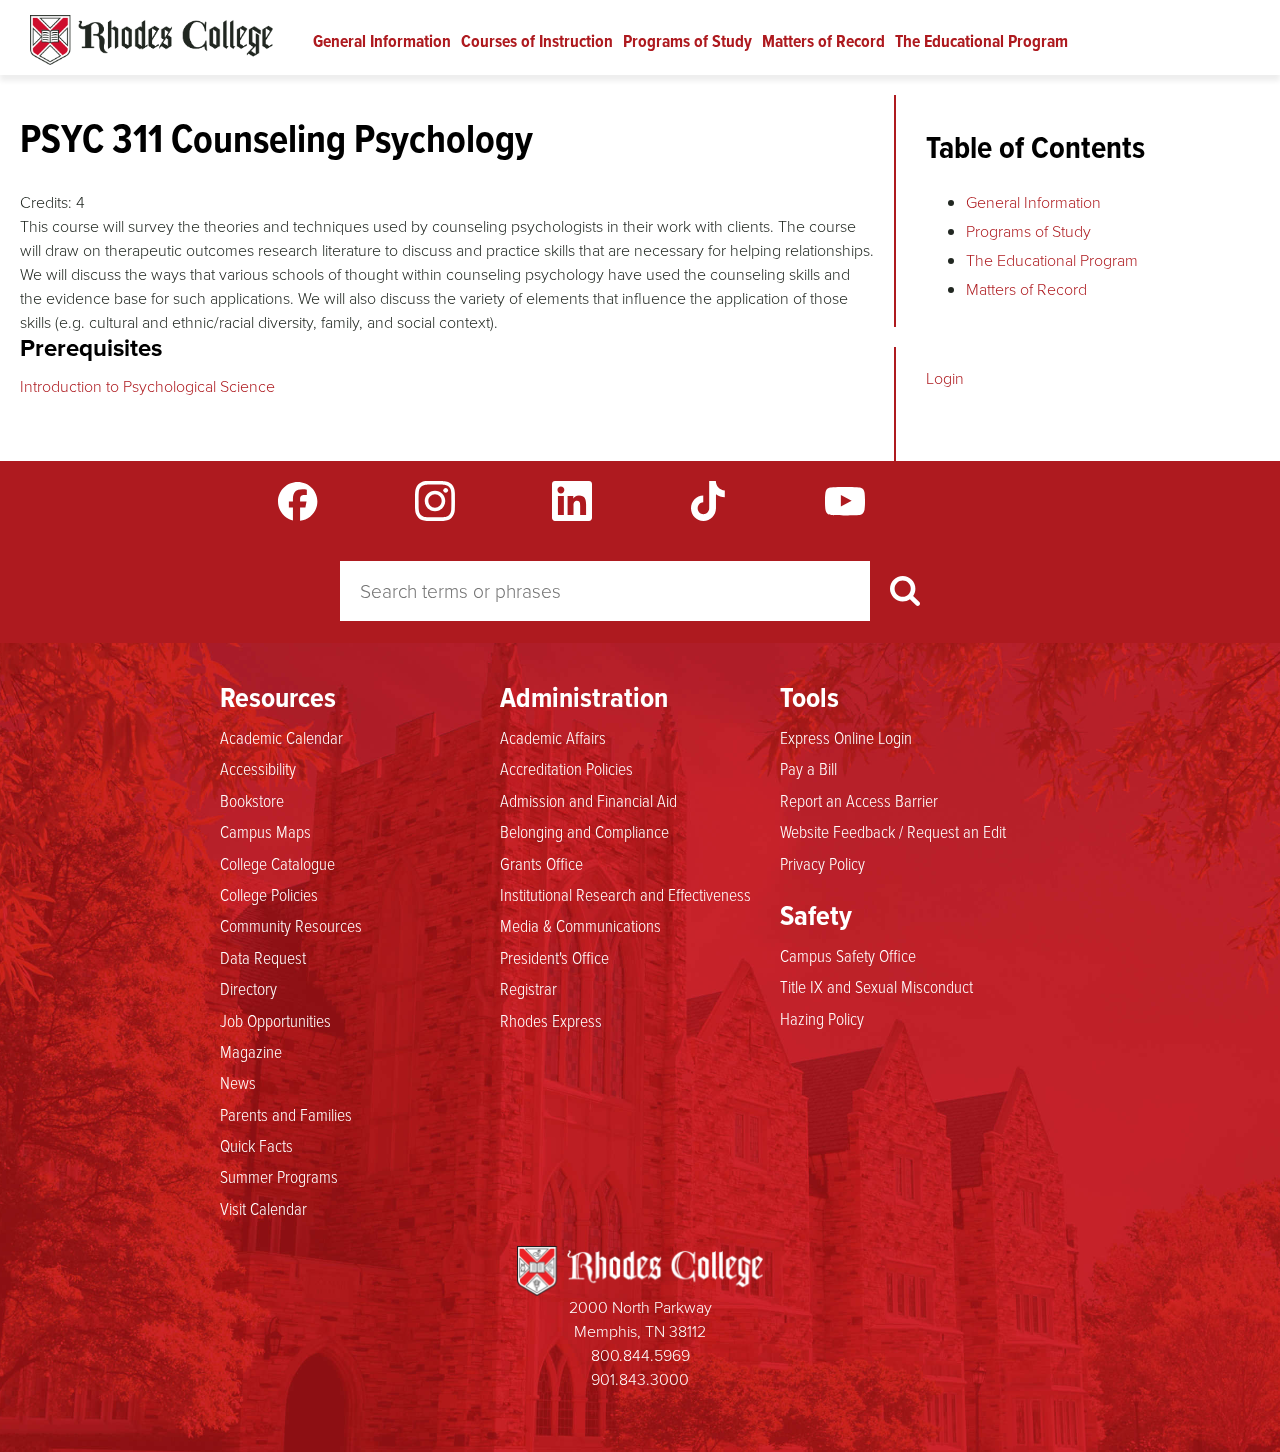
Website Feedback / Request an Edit (893, 831)
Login (945, 378)
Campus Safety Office (848, 955)
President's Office (554, 957)
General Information (382, 41)
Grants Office (541, 863)
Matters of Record (823, 41)
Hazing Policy (822, 1018)
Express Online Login (846, 737)
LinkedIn (572, 501)
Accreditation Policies (566, 768)
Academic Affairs (553, 737)
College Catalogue (277, 863)
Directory (248, 988)
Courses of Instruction (537, 41)
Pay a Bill (808, 768)
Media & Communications (580, 925)
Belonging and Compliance (584, 831)
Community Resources (291, 925)
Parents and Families (286, 1114)
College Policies (269, 894)
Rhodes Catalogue (151, 40)
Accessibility (258, 768)
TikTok (708, 501)
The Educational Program (981, 41)
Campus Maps (265, 831)
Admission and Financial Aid (588, 800)
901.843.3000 (640, 1379)
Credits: (46, 202)
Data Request (263, 957)
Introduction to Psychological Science (147, 386)
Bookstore (252, 800)
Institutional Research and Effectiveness (625, 894)
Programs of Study (687, 41)
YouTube (845, 501)
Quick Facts (256, 1145)
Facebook (298, 501)
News (238, 1082)
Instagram (435, 501)
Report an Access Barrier (859, 800)
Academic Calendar (281, 737)
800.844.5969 (640, 1355)
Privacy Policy (822, 863)
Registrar (528, 988)
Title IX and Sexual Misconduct (876, 986)
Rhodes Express (551, 1020)
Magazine (251, 1051)
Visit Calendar (263, 1208)
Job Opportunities (275, 1020)
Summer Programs (279, 1176)
